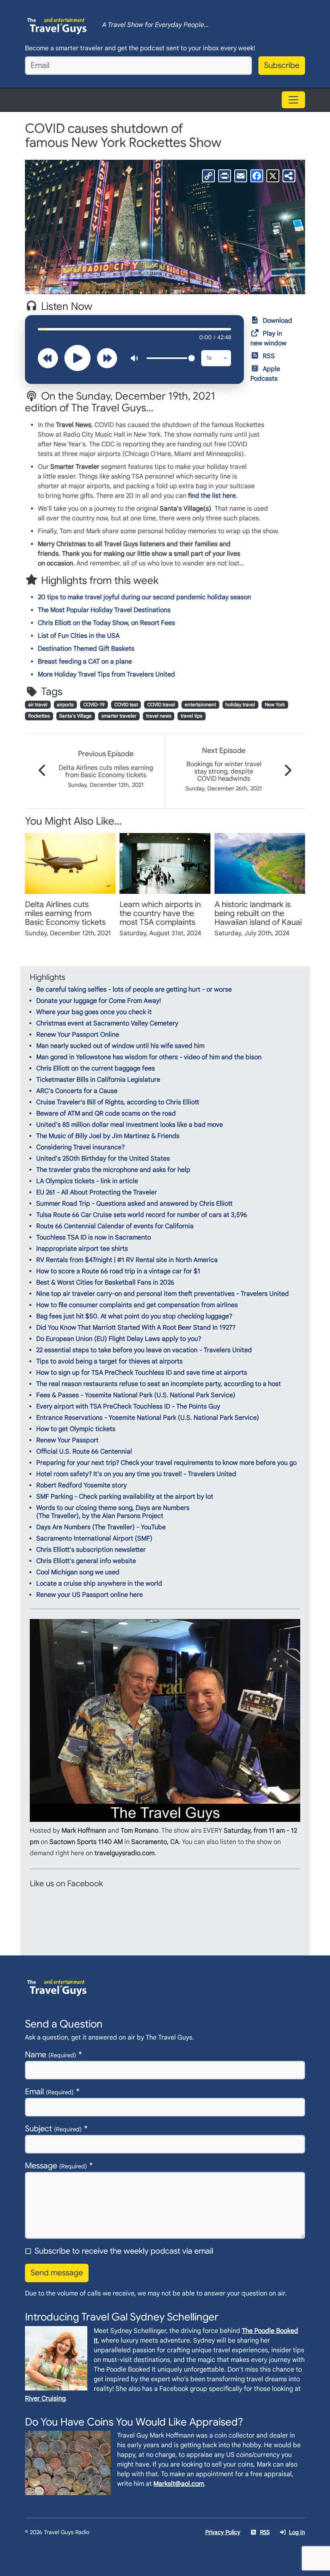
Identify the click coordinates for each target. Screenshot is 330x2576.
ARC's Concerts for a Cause (77, 1091)
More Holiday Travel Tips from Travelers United (106, 674)
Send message (57, 2273)
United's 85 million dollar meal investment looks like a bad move (130, 1125)
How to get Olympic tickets (76, 1429)
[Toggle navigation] (293, 100)
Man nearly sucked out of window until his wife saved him (120, 1046)
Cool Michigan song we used (78, 1572)
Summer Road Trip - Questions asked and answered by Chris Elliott (134, 1204)
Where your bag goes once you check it (94, 1012)
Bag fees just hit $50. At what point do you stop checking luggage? (134, 1316)
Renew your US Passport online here (90, 1595)
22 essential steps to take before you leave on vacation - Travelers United (144, 1350)
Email (49, 2092)
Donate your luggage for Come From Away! (99, 1001)
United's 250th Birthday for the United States (103, 1159)
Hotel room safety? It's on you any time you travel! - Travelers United (136, 1474)
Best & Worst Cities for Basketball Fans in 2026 (105, 1283)
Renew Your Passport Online (78, 1035)
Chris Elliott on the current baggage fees (96, 1068)
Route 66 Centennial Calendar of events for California (115, 1226)
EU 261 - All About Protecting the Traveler (97, 1192)
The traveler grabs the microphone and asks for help (113, 1170)
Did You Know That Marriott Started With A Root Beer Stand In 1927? (136, 1328)
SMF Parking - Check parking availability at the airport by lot (125, 1497)
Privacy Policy (223, 2532)
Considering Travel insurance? (80, 1147)
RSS (269, 356)
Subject (53, 2129)
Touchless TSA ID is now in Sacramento (94, 1237)
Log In (297, 2532)
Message (56, 2166)
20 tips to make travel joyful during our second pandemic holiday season (144, 597)
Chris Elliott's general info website (86, 1561)
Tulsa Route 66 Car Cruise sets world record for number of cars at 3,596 (142, 1215)
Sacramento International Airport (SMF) (94, 1539)
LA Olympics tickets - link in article (87, 1181)
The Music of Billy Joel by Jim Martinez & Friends (108, 1136)
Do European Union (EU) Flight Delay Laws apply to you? (119, 1339)
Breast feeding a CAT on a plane (85, 662)
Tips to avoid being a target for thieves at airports (109, 1361)
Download (277, 321)
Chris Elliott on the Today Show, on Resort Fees (106, 623)
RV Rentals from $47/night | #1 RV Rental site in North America (127, 1260)
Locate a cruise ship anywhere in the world (99, 1584)
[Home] (57, 25)
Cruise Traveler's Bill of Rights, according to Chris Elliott (118, 1102)
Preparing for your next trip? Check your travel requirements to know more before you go (166, 1463)
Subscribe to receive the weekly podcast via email (124, 2251)
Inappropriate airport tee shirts (82, 1249)
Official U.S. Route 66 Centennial (84, 1452)
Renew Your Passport (67, 1440)
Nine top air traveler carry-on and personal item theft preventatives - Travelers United (163, 1294)
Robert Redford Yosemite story (81, 1485)
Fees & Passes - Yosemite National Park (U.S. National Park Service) (136, 1395)
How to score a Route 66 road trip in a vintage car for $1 (118, 1271)
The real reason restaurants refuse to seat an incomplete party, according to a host (159, 1384)
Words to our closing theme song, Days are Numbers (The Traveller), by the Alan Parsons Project (113, 1512)
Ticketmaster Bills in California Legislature (98, 1080)
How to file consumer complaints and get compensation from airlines (137, 1305)
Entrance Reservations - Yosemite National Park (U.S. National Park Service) (148, 1418)
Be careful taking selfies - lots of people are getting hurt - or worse (134, 990)
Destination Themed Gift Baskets (86, 649)
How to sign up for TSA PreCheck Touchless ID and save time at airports (142, 1373)
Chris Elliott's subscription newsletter (91, 1550)
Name (51, 2055)
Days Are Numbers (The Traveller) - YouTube (101, 1527)
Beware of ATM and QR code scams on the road (106, 1114)
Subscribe (282, 65)
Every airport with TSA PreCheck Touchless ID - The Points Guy (128, 1407)
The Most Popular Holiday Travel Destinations (104, 610)
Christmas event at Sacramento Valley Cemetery (107, 1023)
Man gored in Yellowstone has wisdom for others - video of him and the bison (149, 1057)
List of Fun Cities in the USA (79, 636)
